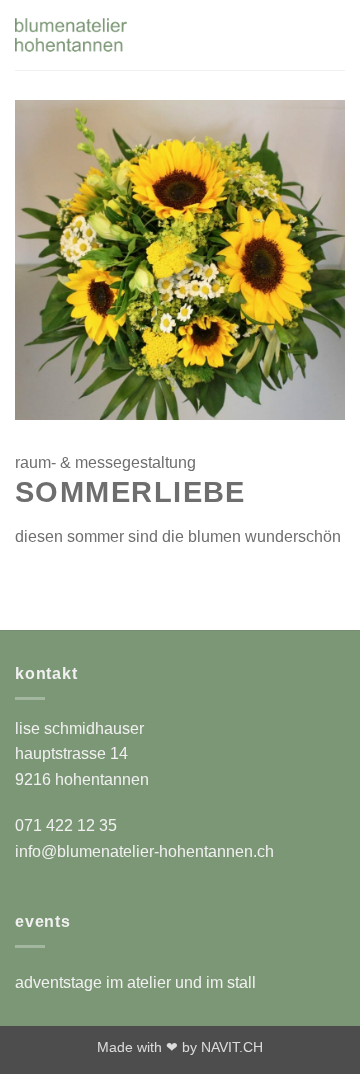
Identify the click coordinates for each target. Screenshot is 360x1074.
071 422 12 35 (66, 825)
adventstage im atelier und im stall (135, 982)
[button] (294, 34)
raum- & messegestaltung (105, 462)
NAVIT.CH (232, 1047)
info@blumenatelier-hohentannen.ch (144, 851)
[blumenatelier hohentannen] (141, 35)
